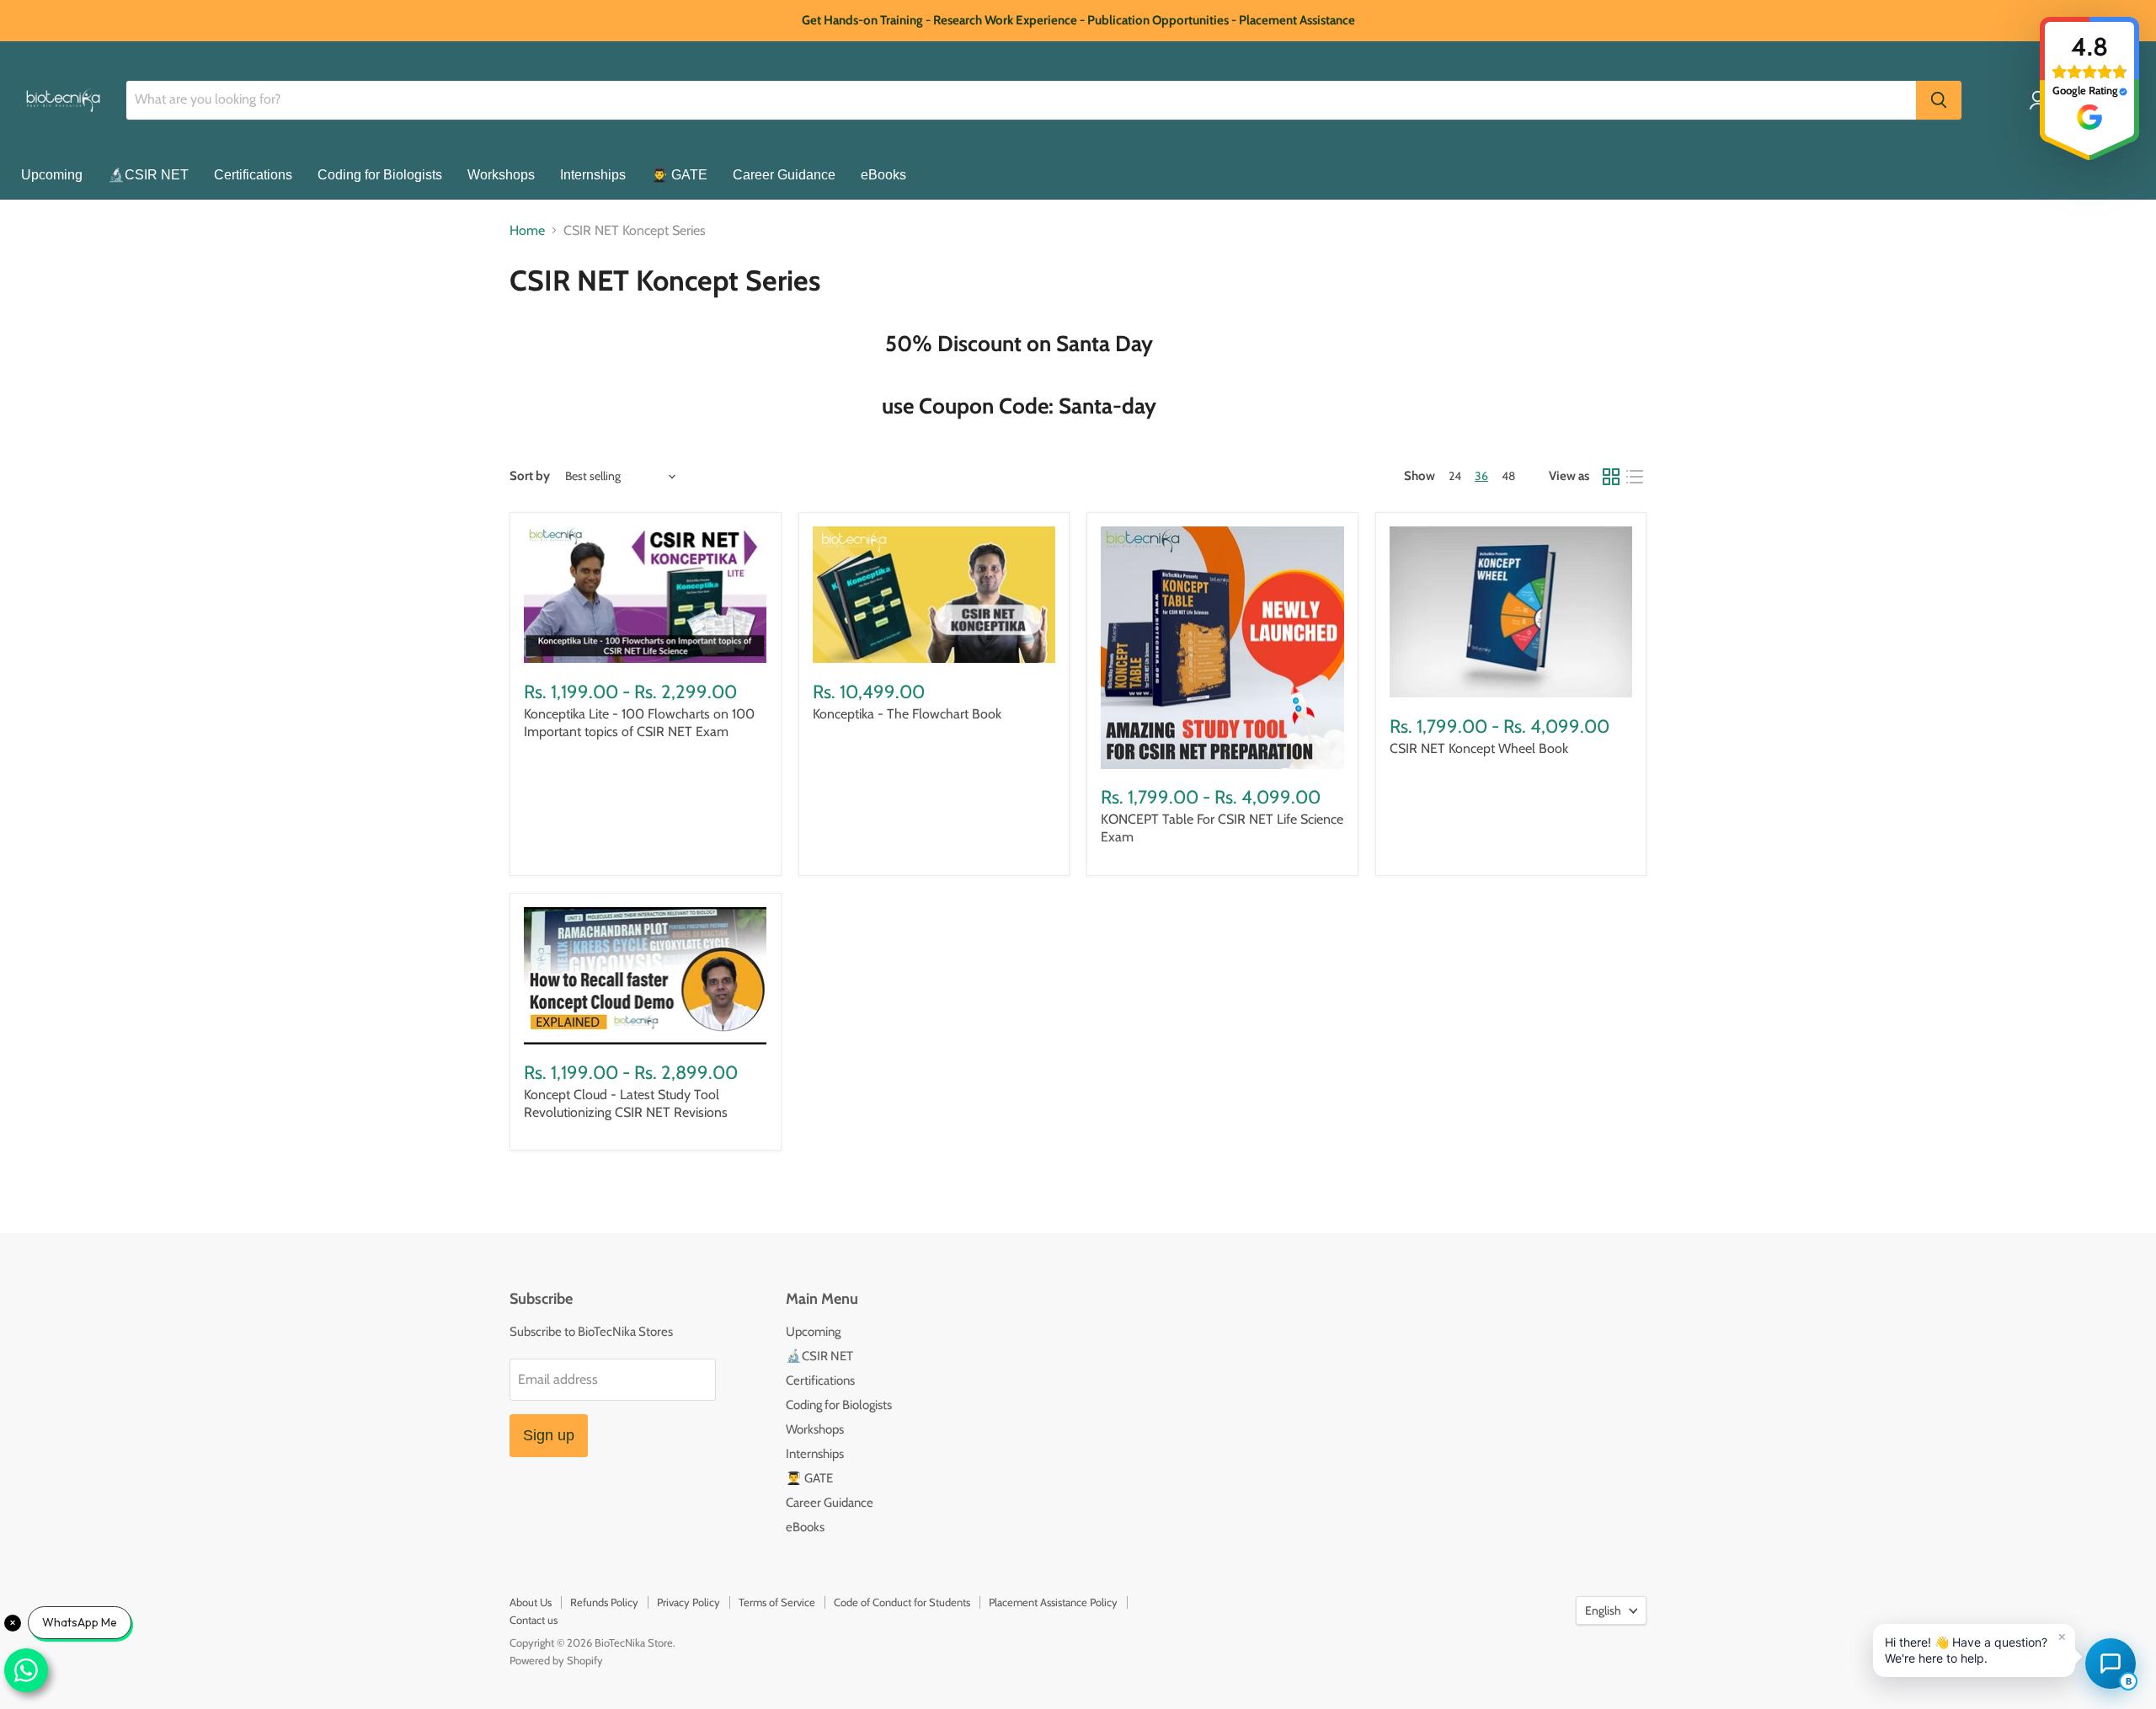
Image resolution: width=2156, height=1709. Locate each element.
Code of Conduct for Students (902, 1602)
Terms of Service (777, 1602)
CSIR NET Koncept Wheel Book (1479, 748)
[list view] (1635, 477)
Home (527, 231)
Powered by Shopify (556, 1660)
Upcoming (52, 175)
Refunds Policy (604, 1602)
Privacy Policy (688, 1602)
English (1603, 1610)
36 (1481, 476)
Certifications (253, 175)
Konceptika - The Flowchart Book (907, 714)
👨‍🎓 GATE (679, 175)
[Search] (1939, 100)
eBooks (883, 175)
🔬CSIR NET (148, 175)
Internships (593, 175)
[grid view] (1611, 477)
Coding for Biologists (380, 175)
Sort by (530, 476)
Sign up (549, 1435)
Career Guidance (784, 175)
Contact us (534, 1620)
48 (1508, 476)
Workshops (501, 175)
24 (1455, 476)
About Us (531, 1602)
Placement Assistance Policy (1053, 1602)
